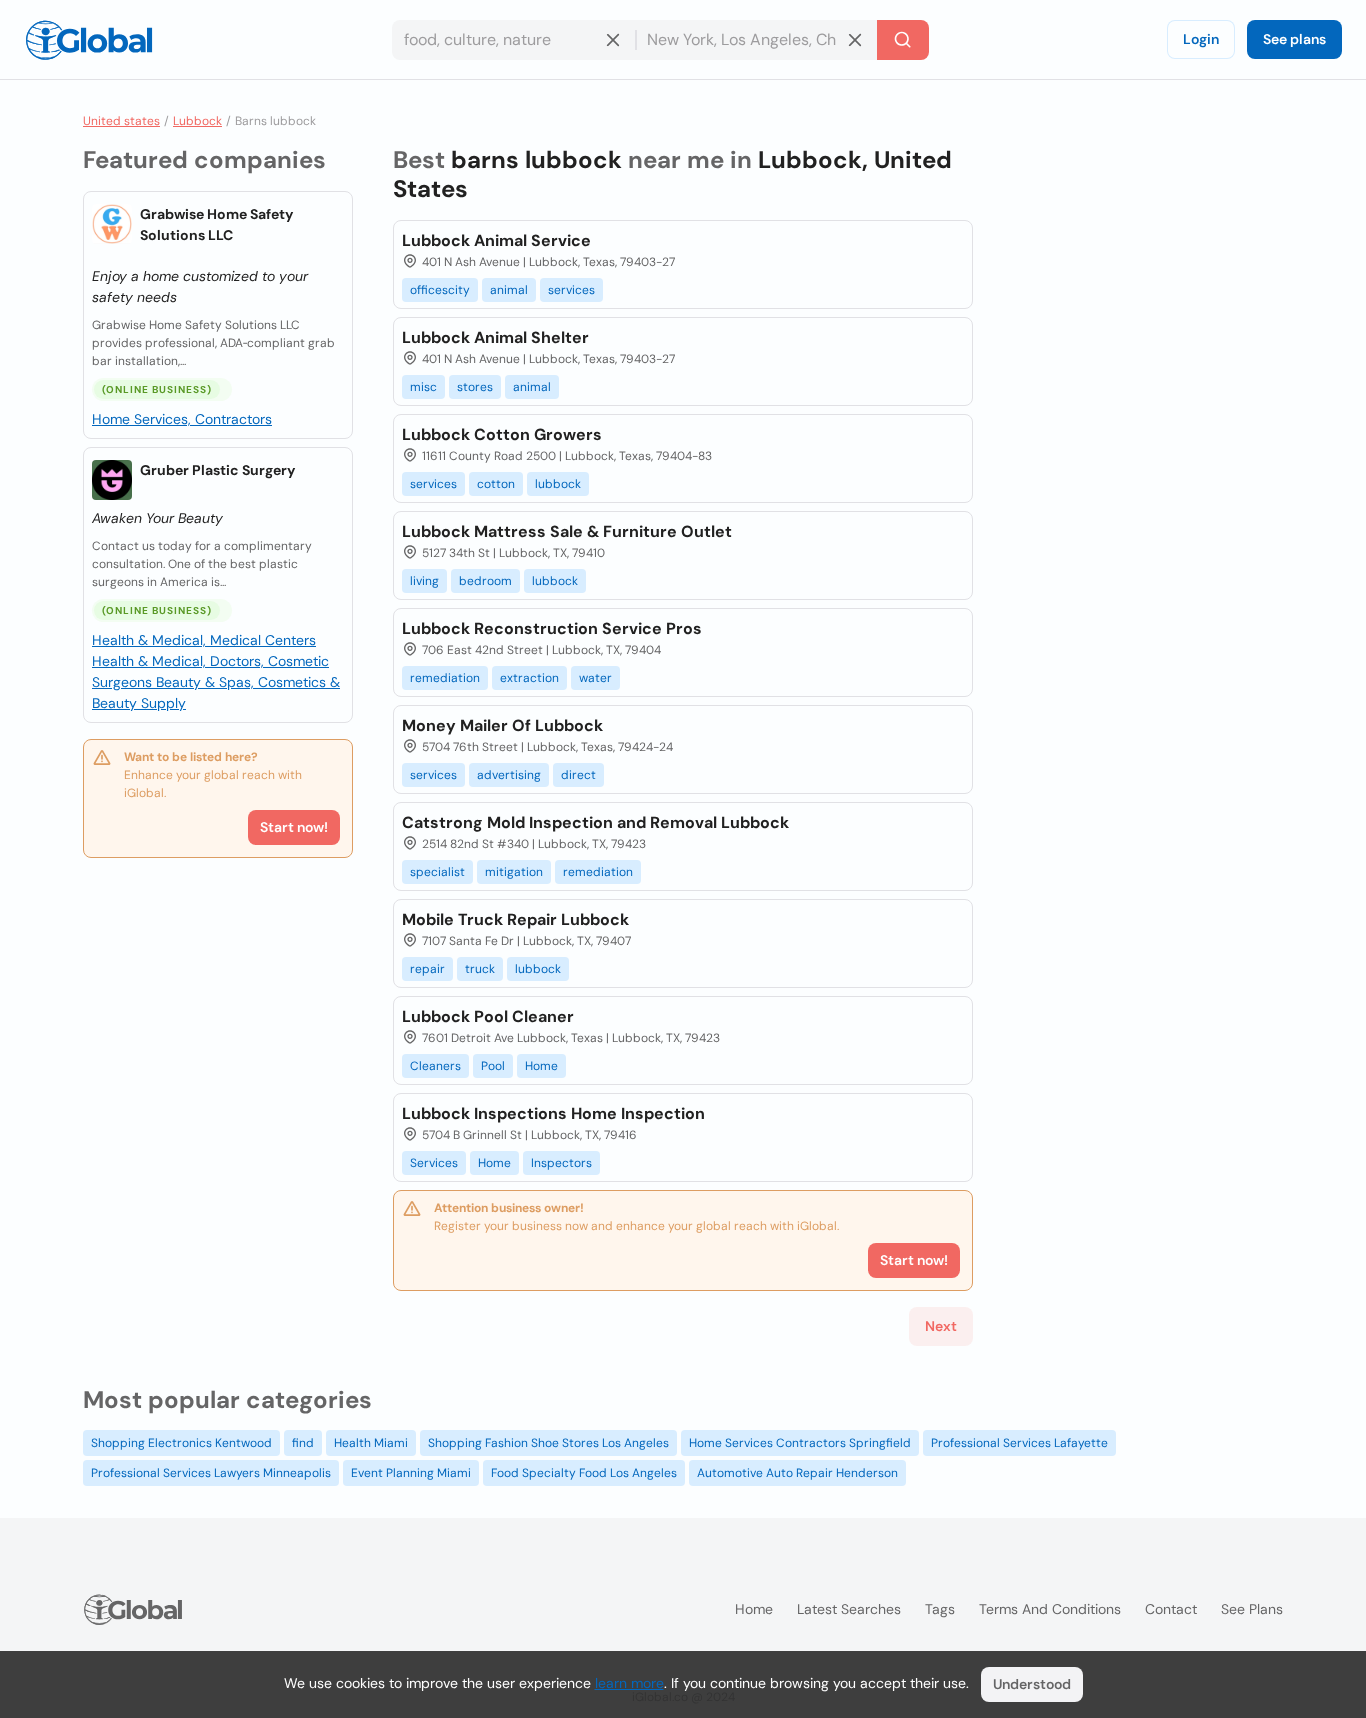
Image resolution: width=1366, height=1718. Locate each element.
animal (509, 290)
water (595, 678)
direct (578, 775)
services (571, 290)
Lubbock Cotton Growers (502, 434)
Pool (493, 1066)
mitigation (514, 872)
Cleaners (435, 1066)
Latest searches (849, 1609)
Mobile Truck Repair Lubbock (515, 919)
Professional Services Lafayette (1019, 1443)
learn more (629, 1683)
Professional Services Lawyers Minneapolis (211, 1473)
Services (434, 1163)
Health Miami (371, 1443)
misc (423, 387)
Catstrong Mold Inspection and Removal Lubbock (595, 822)
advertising (509, 775)
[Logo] (89, 40)
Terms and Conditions (1050, 1609)
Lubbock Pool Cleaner (488, 1016)
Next (941, 1326)
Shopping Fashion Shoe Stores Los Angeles (548, 1443)
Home (541, 1066)
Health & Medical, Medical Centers (204, 640)
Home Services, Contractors (182, 419)
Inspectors (561, 1163)
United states (121, 121)
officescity (440, 290)
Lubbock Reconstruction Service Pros (552, 628)
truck (480, 969)
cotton (496, 484)
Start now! (294, 827)
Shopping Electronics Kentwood (181, 1443)
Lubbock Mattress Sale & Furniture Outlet (567, 531)
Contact (1171, 1609)
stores (475, 387)
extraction (529, 678)
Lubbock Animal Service (496, 240)
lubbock (558, 484)
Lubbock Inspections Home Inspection (553, 1113)
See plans (1294, 39)
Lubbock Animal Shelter (495, 337)
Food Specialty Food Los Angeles (584, 1473)
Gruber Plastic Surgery (217, 470)
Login (1201, 39)
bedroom (485, 581)
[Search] (903, 40)
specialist (437, 872)
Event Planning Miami (411, 1473)
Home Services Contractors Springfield (800, 1443)
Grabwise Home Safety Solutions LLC (216, 224)
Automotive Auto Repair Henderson (797, 1473)
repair (427, 969)
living (424, 581)
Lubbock (197, 121)
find (303, 1443)
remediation (445, 678)
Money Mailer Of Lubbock (502, 725)
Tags (940, 1609)
